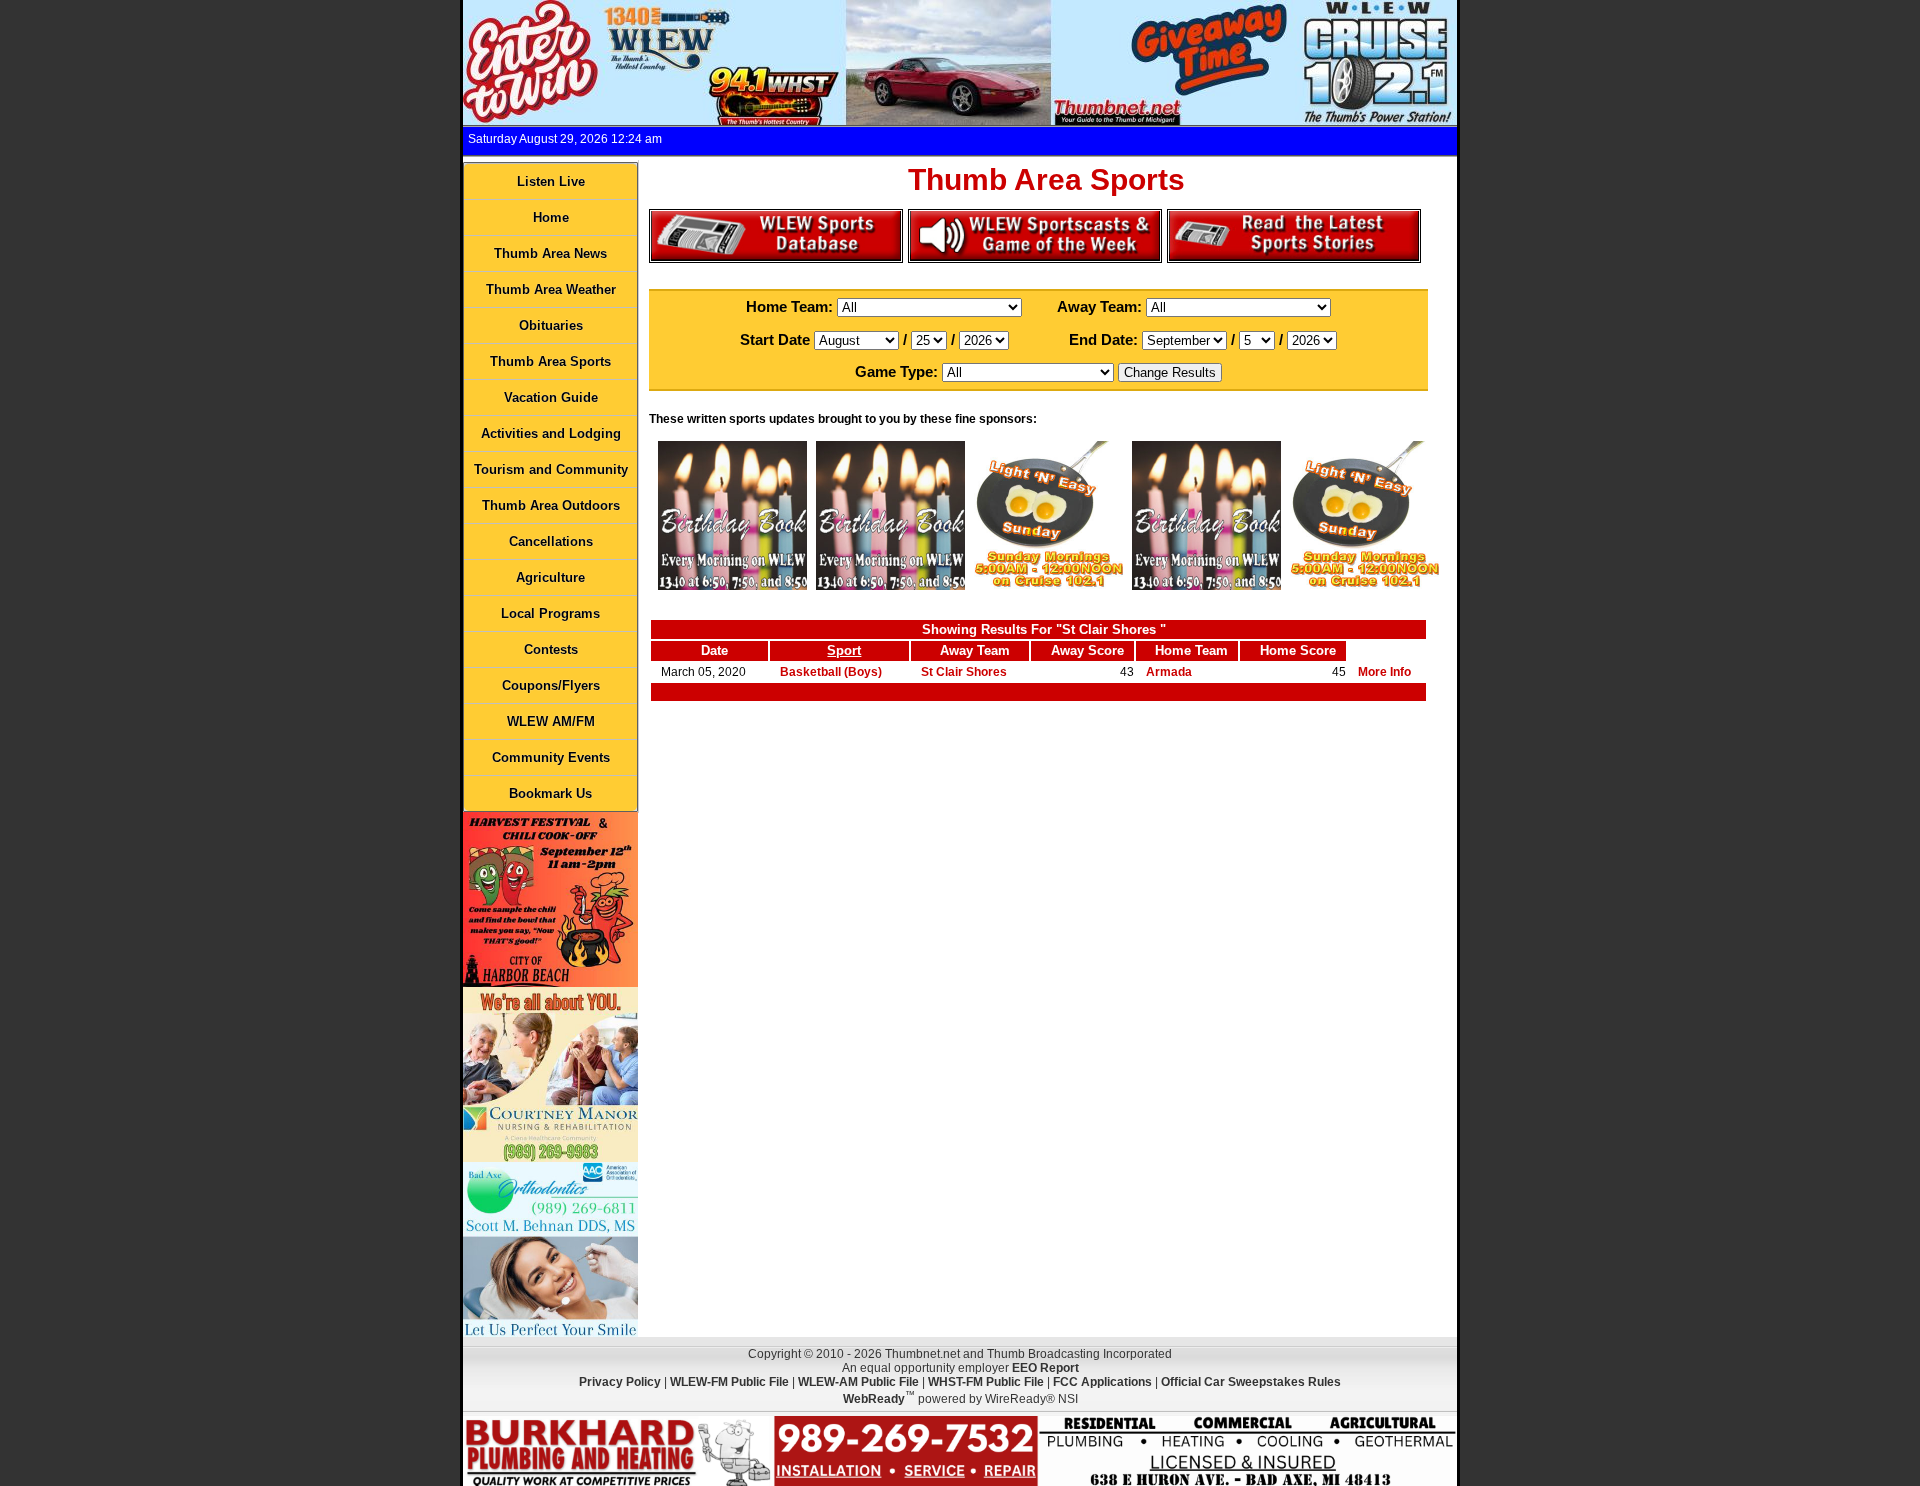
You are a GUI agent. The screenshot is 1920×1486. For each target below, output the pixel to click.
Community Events (551, 757)
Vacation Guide (551, 397)
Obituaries (551, 325)
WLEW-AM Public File (858, 1382)
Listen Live (551, 181)
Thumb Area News (550, 253)
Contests (551, 649)
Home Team (1191, 650)
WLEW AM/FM (551, 721)
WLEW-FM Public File (729, 1382)
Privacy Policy (620, 1382)
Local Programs (550, 613)
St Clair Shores (964, 672)
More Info (1384, 672)
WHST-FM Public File (986, 1382)
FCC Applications (1102, 1382)
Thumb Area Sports (550, 361)
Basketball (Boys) (831, 672)
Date (714, 650)
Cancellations (551, 541)
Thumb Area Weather (551, 289)
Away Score (1087, 650)
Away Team (975, 650)
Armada (1169, 672)
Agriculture (550, 577)
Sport (844, 650)
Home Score (1298, 650)
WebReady (874, 1399)
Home (551, 217)
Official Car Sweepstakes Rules (1251, 1382)
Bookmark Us (550, 793)
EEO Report (1045, 1368)
